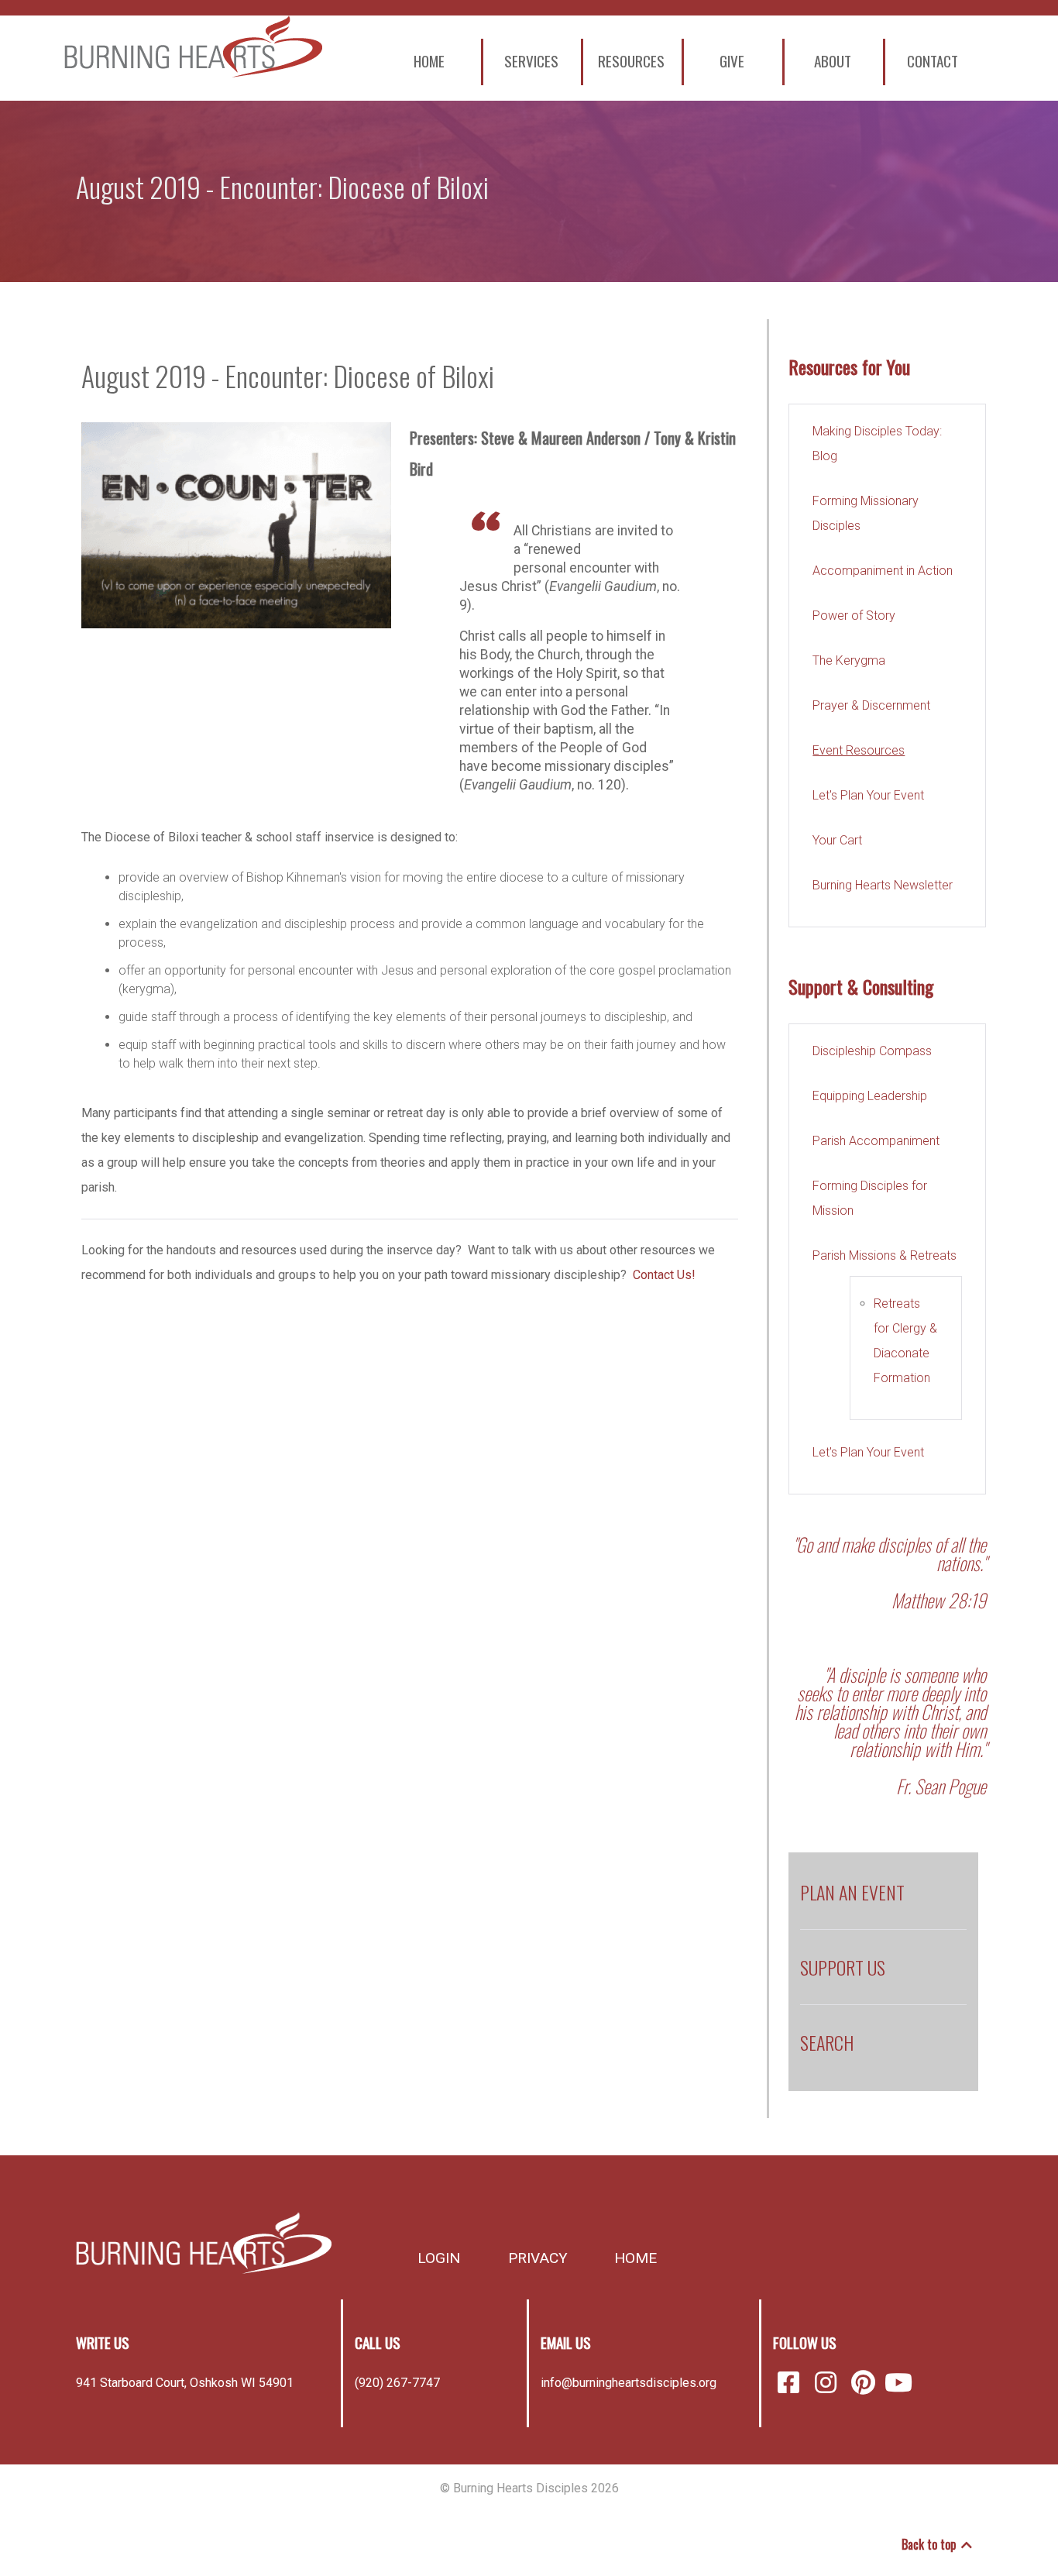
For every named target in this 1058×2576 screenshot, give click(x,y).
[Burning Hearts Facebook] (792, 2383)
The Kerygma (849, 660)
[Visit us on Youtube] (898, 2383)
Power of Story (854, 616)
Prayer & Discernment (871, 705)
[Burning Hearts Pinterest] (866, 2383)
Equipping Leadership (870, 1096)
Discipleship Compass (872, 1051)
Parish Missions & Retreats (885, 1255)
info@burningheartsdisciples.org (629, 2383)
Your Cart (837, 840)
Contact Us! (664, 1275)
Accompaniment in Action (883, 571)
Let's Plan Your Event (868, 795)
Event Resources (859, 750)
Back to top (930, 2544)
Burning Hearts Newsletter (883, 885)
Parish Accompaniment (876, 1141)
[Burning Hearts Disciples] (204, 46)
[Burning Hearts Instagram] (829, 2383)
